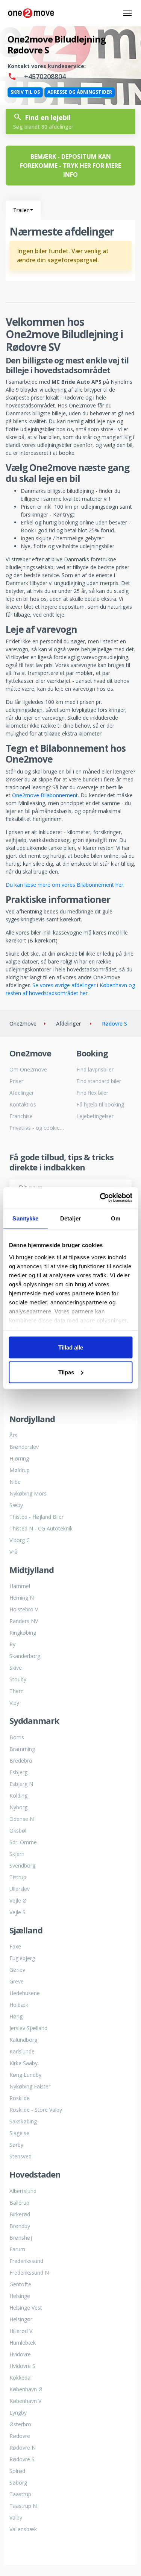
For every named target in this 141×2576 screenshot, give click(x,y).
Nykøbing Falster (30, 2086)
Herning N (22, 1598)
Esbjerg (18, 1772)
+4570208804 (44, 76)
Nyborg (18, 1807)
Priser (16, 1081)
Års (13, 1435)
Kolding (18, 1796)
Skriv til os (25, 92)
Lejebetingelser (95, 1116)
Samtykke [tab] (25, 1218)
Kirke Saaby (23, 2063)
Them (17, 1691)
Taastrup (20, 2494)
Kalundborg (23, 2040)
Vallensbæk (23, 2529)
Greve (17, 1981)
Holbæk (19, 2005)
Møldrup (20, 1470)
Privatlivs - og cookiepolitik (37, 1128)
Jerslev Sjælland (28, 2028)
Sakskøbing (23, 2121)
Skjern (17, 1854)
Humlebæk (23, 2343)
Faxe (15, 1946)
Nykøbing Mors (28, 1493)
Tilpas (66, 1372)
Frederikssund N (29, 2273)
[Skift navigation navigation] (127, 13)
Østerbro (20, 2424)
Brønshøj (21, 2238)
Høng (16, 2016)
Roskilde (20, 2098)
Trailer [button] (21, 210)
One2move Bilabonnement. (45, 795)
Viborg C (20, 1540)
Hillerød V (21, 2331)
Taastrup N (23, 2506)
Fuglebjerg (22, 1958)
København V (25, 2401)
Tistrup (18, 1877)
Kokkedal (20, 2378)
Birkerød (20, 2214)
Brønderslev (24, 1447)
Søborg (18, 2483)
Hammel (20, 1586)
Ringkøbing (23, 1633)
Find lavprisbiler (95, 1069)
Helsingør (21, 2319)
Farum (17, 2249)
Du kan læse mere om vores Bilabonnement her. (65, 885)
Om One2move (28, 1069)
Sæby (16, 1505)
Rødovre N (23, 2448)
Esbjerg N (21, 1784)
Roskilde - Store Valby (36, 2110)
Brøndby (20, 2226)
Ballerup (19, 2203)
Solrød (17, 2471)
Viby (14, 1703)
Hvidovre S (22, 2366)
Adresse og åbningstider (80, 92)
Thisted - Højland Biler (36, 1517)
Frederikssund (26, 2261)
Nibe (15, 1482)
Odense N (22, 1819)
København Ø (26, 2389)
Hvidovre (20, 2354)
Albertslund (23, 2191)
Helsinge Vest (26, 2308)
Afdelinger (22, 1093)
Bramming (22, 1749)
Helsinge (20, 2296)
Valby (16, 2517)
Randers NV (24, 1621)
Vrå (13, 1552)
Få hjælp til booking (100, 1104)
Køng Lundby (25, 2075)
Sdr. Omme (23, 1842)
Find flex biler (92, 1093)
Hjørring (19, 1458)
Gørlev (17, 1970)
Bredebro (21, 1761)
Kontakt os (23, 1104)
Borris (17, 1737)
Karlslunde (22, 2051)
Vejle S (17, 1912)
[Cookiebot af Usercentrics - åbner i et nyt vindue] (100, 1198)
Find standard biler (99, 1081)
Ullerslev (20, 1889)
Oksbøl (18, 1831)
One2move (23, 1024)
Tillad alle (71, 1347)
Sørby (16, 2145)
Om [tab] (116, 1218)
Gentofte (20, 2284)
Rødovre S (22, 2459)
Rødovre (20, 2436)
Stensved (20, 2156)
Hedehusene (25, 1993)
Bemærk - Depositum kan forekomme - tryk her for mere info (70, 166)
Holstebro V (24, 1609)
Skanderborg (25, 1656)
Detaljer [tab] (70, 1218)
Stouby (18, 1679)
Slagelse (19, 2133)
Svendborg (22, 1866)
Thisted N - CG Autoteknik (41, 1528)
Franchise (21, 1116)
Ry (12, 1644)
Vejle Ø (18, 1900)
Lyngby (18, 2413)
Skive (16, 1668)
